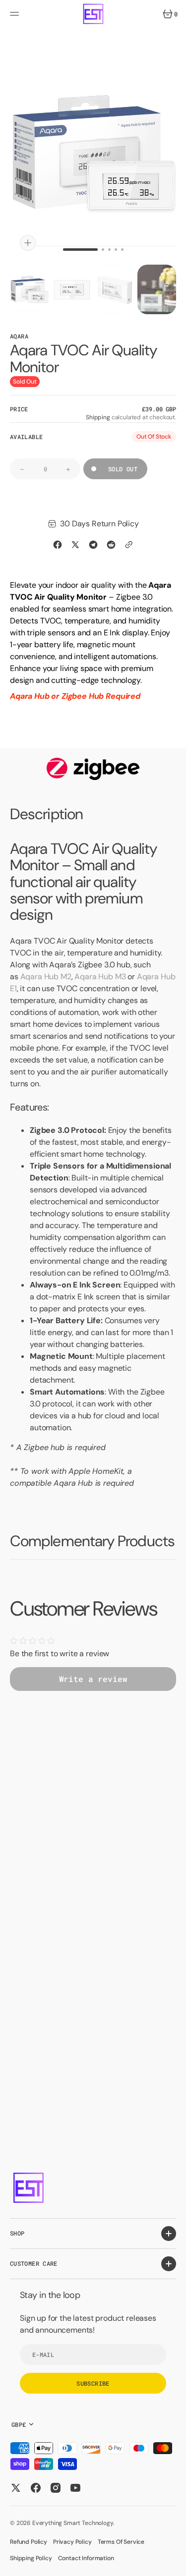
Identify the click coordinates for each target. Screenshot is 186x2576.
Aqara (19, 336)
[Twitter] (75, 545)
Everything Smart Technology (73, 2523)
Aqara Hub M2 (46, 977)
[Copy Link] (129, 545)
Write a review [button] (93, 1679)
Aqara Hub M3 (100, 977)
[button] (16, 14)
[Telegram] (93, 545)
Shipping (98, 417)
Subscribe (93, 2383)
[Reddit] (111, 545)
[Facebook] (58, 545)
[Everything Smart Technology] (93, 14)
